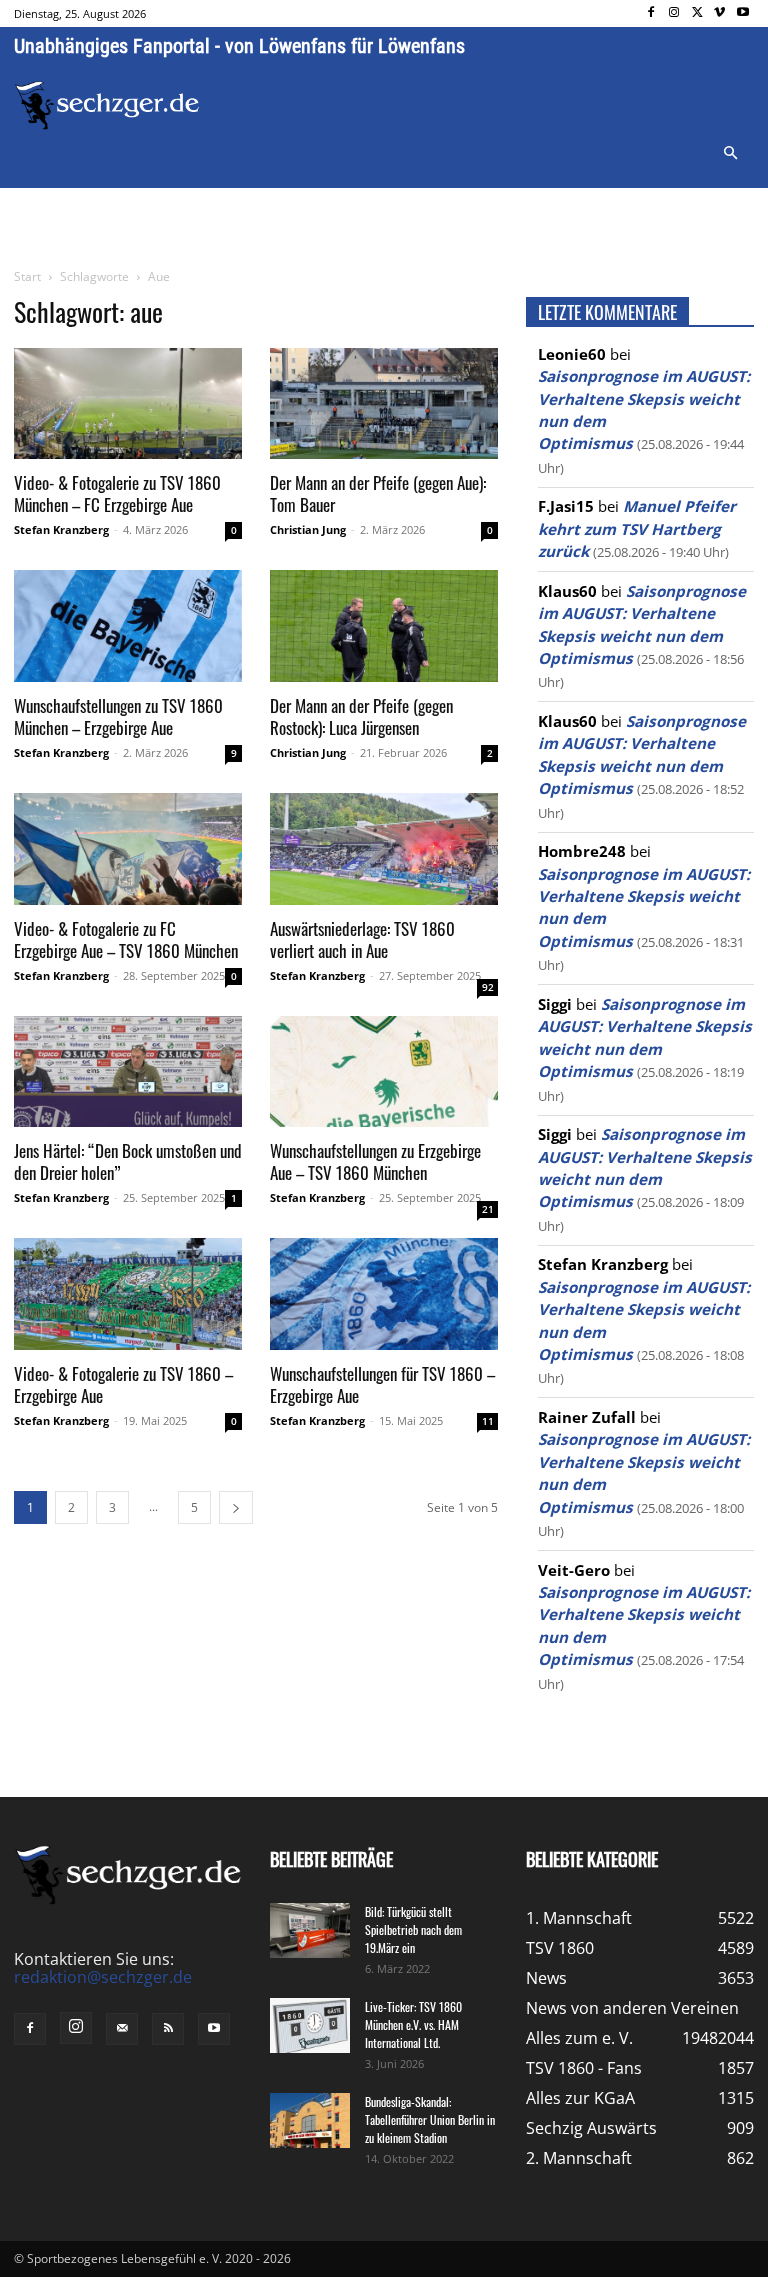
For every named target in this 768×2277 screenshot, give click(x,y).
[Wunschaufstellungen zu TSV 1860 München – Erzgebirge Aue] (128, 626)
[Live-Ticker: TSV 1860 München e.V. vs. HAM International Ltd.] (310, 2025)
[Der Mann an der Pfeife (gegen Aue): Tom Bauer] (384, 404)
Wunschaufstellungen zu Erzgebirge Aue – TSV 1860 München (375, 1161)
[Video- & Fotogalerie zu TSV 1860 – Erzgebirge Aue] (128, 1294)
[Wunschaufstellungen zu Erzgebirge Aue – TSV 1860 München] (384, 1072)
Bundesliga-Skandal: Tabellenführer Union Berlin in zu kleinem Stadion (430, 2119)
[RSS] (168, 2029)
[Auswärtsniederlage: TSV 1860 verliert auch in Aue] (384, 849)
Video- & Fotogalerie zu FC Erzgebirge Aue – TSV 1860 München (126, 939)
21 (488, 1209)
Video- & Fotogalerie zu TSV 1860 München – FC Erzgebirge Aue (117, 493)
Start (27, 276)
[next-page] (236, 1507)
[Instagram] (674, 13)
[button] (730, 154)
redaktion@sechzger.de (103, 1977)
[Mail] (122, 2029)
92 (488, 987)
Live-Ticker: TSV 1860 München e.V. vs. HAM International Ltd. (413, 2024)
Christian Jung (308, 529)
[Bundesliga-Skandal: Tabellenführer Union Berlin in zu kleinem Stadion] (310, 2120)
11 (488, 1421)
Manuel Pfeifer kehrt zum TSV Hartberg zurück (637, 528)
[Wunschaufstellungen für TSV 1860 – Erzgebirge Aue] (384, 1294)
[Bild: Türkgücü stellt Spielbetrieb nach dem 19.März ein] (310, 1930)
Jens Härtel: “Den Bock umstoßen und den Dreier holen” (128, 1161)
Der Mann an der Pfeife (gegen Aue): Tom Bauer (378, 493)
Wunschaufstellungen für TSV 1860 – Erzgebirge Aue (382, 1384)
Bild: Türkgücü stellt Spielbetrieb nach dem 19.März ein (413, 1929)
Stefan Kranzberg (61, 529)
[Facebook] (651, 13)
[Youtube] (742, 13)
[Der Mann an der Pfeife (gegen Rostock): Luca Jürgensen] (384, 626)
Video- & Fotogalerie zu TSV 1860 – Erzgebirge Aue (123, 1384)
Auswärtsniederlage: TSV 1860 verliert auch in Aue (362, 939)
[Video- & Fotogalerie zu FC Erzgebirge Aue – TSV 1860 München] (128, 849)
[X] (697, 13)
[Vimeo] (719, 13)
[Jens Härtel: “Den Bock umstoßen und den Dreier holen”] (128, 1072)
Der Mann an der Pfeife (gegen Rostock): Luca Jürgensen (361, 716)
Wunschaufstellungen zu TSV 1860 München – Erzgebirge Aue (118, 716)
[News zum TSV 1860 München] (107, 105)
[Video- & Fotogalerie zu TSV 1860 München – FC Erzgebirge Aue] (128, 404)
